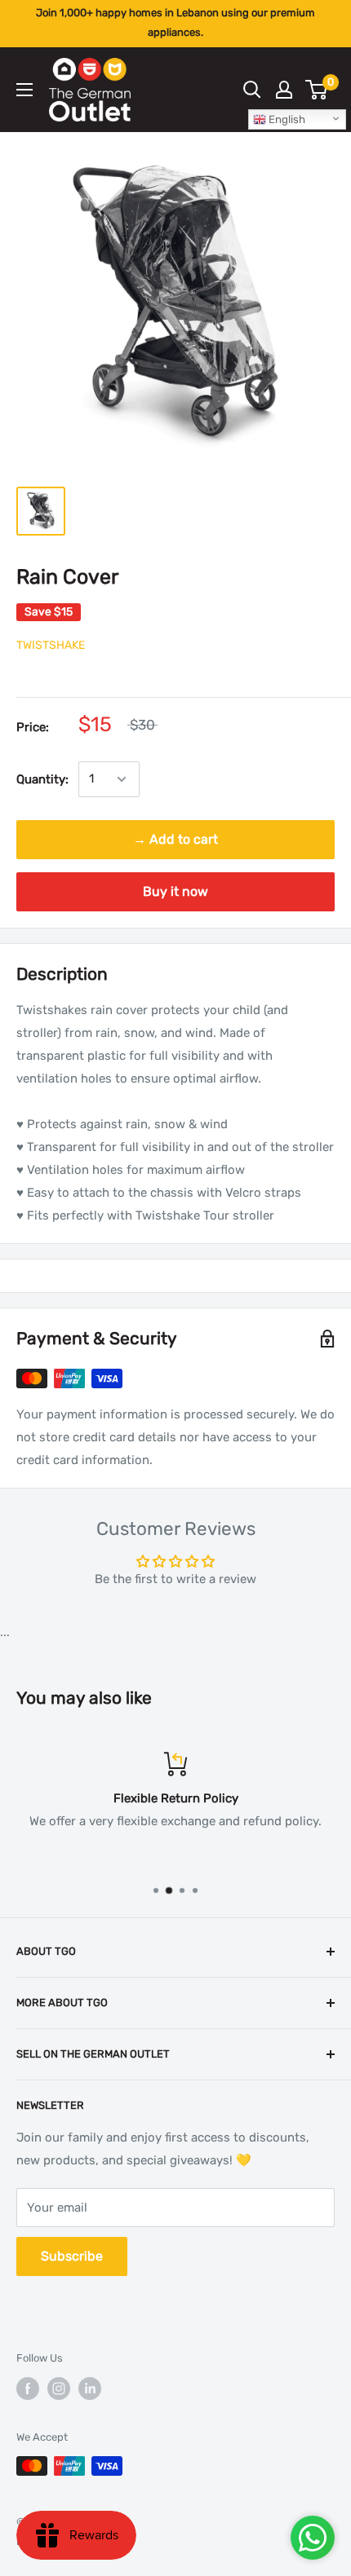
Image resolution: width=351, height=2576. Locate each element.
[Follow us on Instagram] (59, 2389)
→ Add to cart (175, 839)
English (286, 119)
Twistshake (51, 645)
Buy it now (175, 891)
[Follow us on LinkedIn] (90, 2389)
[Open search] (252, 90)
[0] (317, 90)
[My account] (284, 90)
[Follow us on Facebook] (28, 2389)
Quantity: (42, 779)
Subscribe (72, 2256)
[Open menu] (24, 90)
